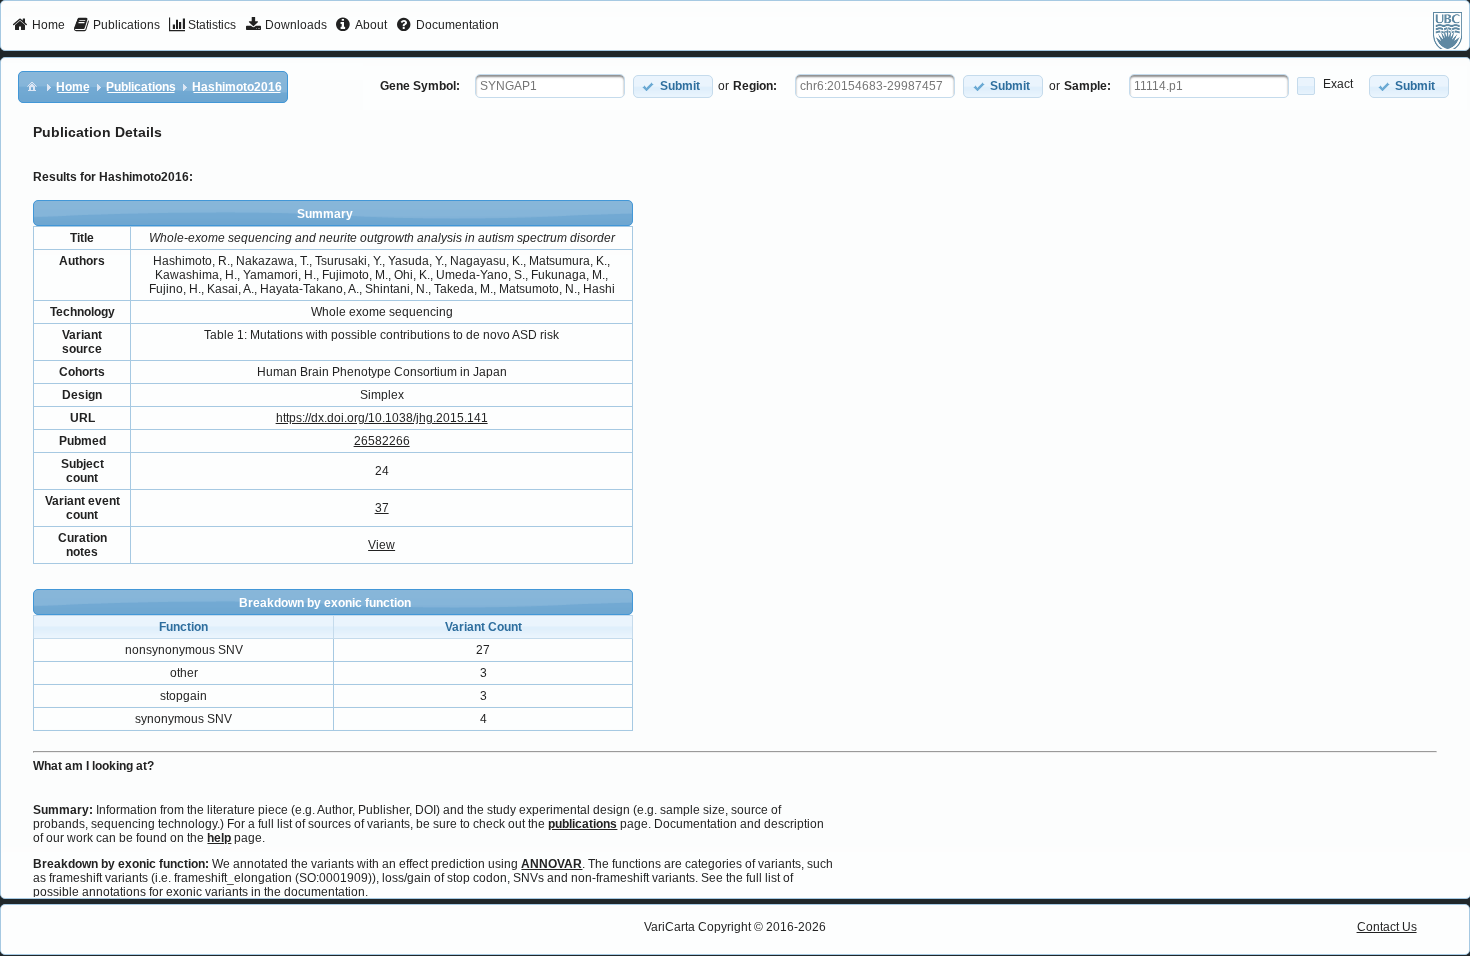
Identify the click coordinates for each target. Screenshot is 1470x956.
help (219, 838)
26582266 (382, 441)
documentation (324, 892)
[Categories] (32, 86)
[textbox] (550, 86)
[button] (673, 86)
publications (582, 824)
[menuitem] (38, 26)
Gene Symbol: (420, 86)
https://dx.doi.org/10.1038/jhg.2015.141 (382, 418)
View (381, 545)
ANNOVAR (551, 864)
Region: (755, 86)
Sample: (1087, 86)
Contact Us (1387, 927)
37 (382, 508)
